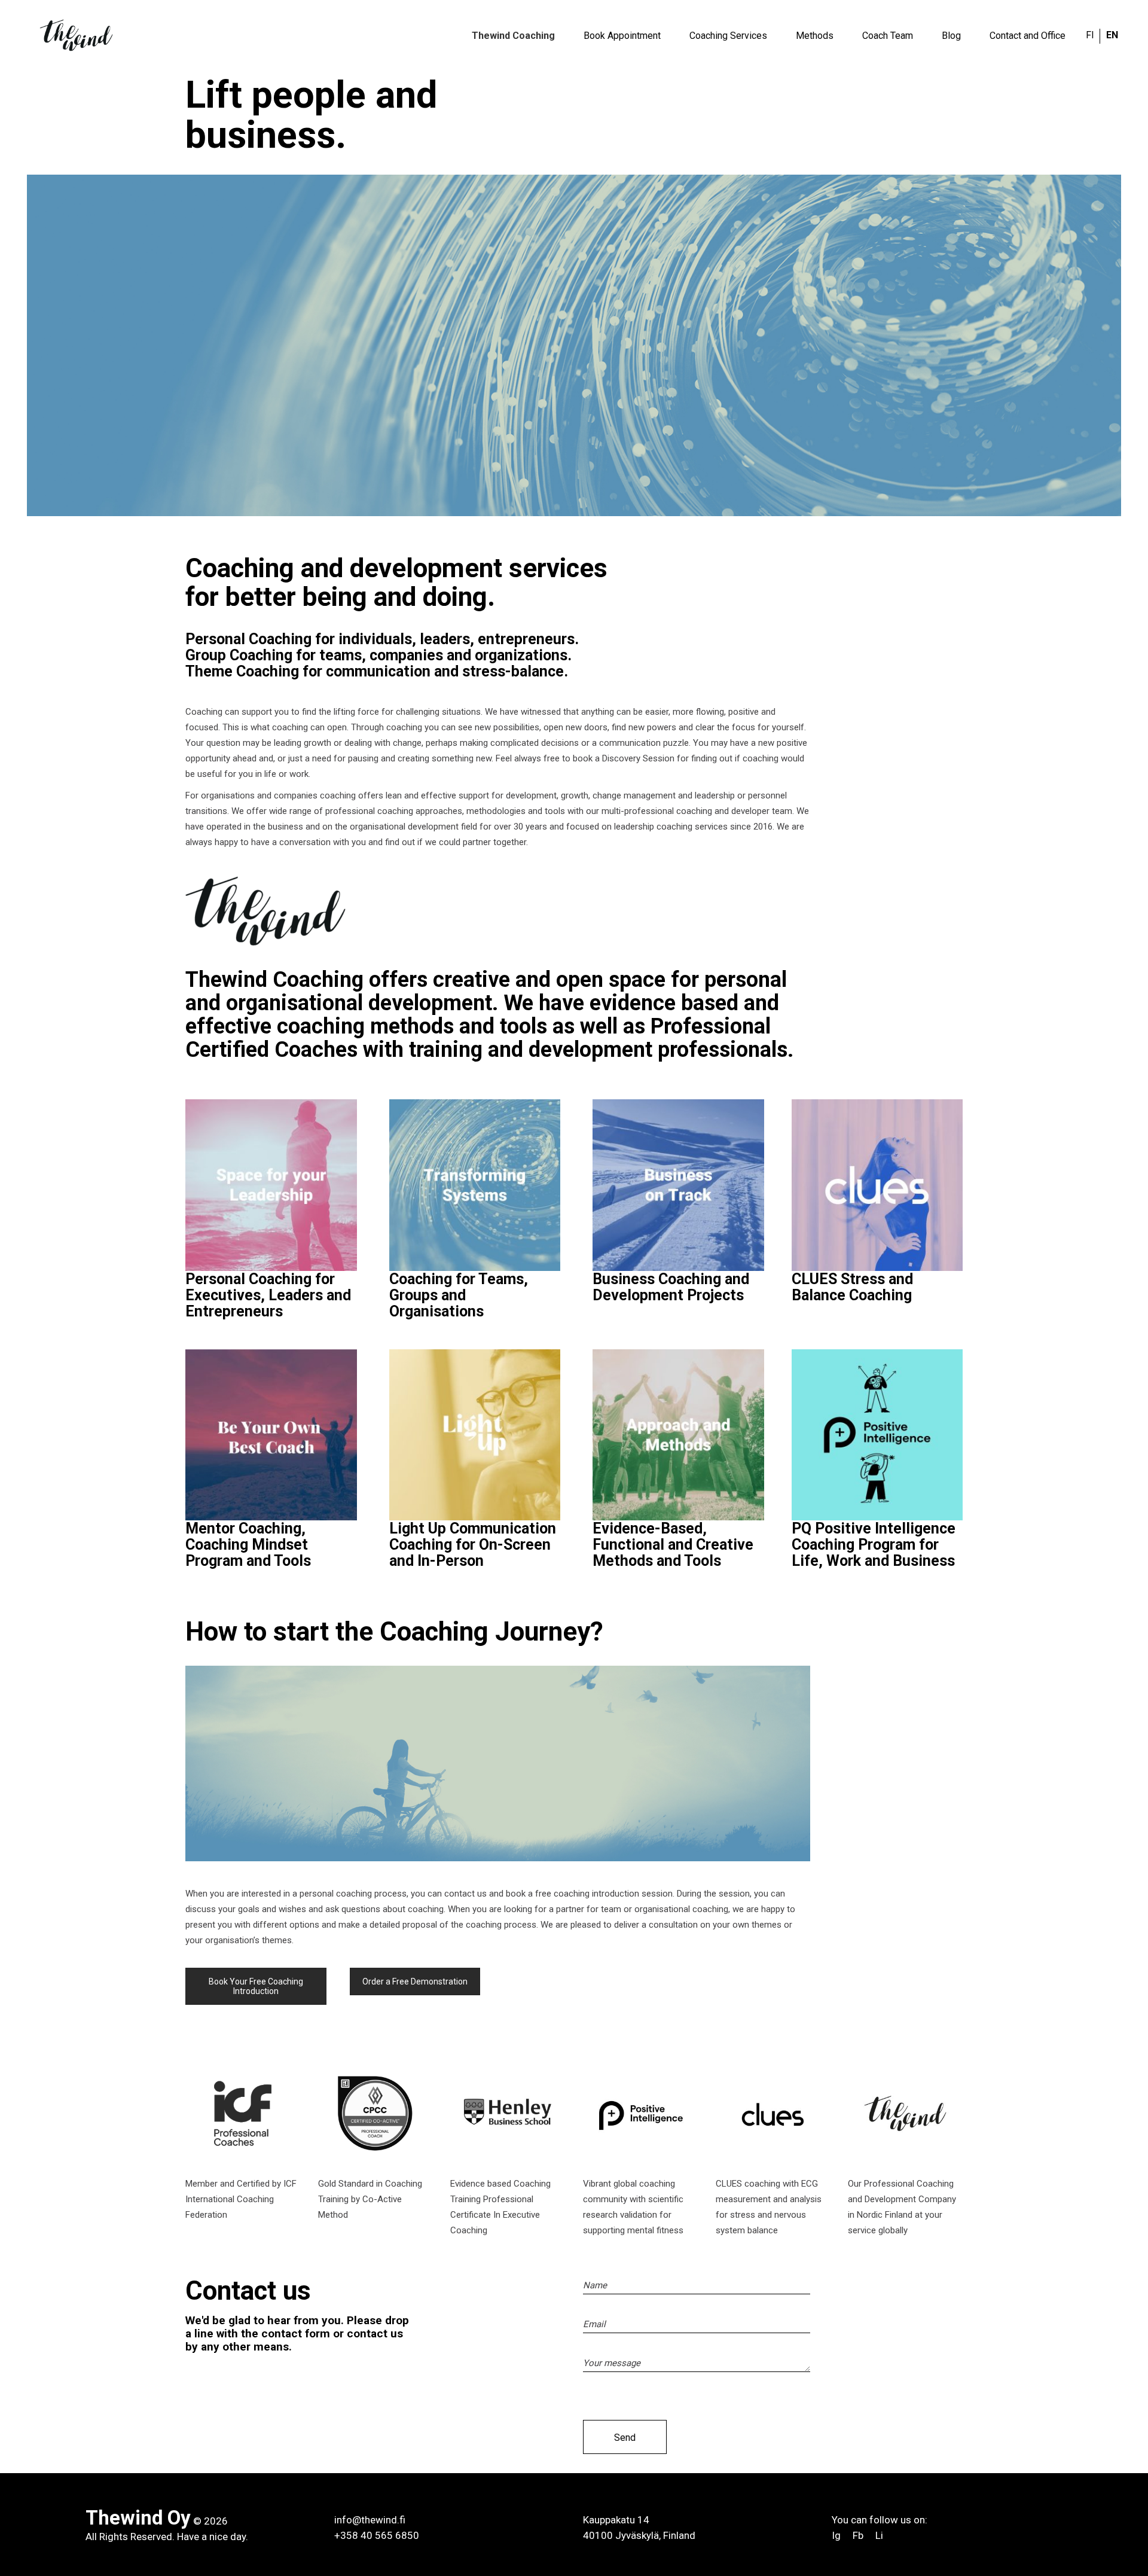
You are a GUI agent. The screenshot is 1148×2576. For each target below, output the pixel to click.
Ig (837, 2535)
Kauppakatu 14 (616, 2520)
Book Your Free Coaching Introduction (256, 1986)
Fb (858, 2535)
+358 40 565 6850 (377, 2535)
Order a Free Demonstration (415, 1981)
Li (879, 2535)
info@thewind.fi (370, 2520)
